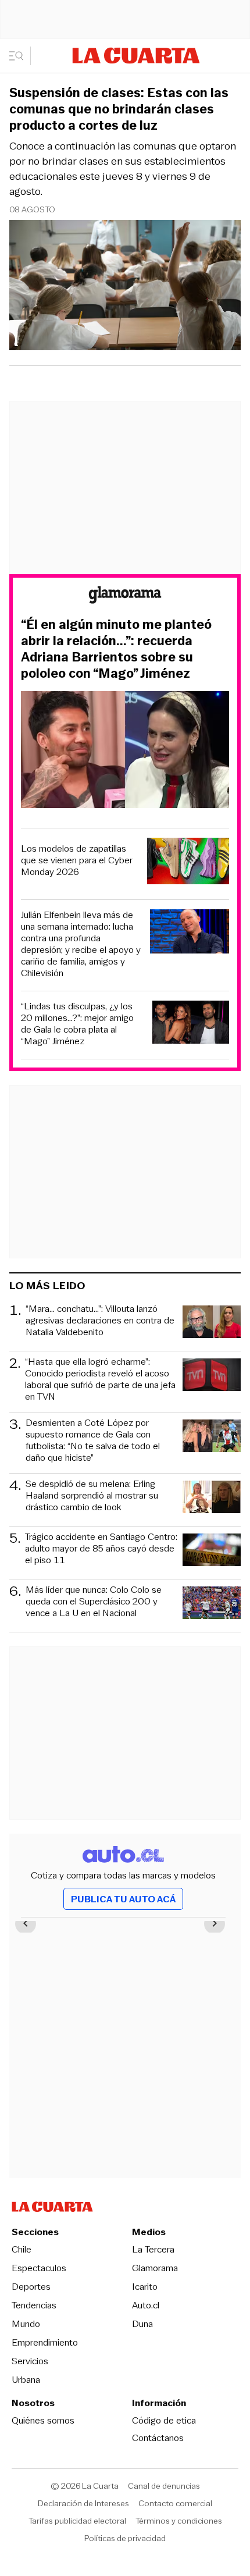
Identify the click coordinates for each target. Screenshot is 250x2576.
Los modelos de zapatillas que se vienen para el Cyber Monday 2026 (77, 860)
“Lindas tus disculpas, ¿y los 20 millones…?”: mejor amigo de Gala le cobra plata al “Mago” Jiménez (77, 1024)
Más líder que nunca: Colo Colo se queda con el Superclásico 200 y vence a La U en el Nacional (94, 1602)
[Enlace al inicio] (125, 597)
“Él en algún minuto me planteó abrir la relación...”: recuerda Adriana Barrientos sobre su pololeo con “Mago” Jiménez (116, 649)
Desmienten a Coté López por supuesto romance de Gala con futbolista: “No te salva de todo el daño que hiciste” (93, 1440)
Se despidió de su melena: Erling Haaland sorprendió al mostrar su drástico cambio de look (92, 1496)
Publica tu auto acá (123, 1899)
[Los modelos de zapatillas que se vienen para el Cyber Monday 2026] (188, 862)
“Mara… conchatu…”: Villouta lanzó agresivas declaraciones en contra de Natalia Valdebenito (100, 1321)
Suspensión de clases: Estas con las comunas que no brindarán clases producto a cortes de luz (119, 109)
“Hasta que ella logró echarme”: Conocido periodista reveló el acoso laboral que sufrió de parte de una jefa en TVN (100, 1379)
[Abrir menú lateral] (20, 56)
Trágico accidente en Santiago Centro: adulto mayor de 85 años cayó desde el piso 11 (101, 1549)
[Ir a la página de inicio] (136, 56)
